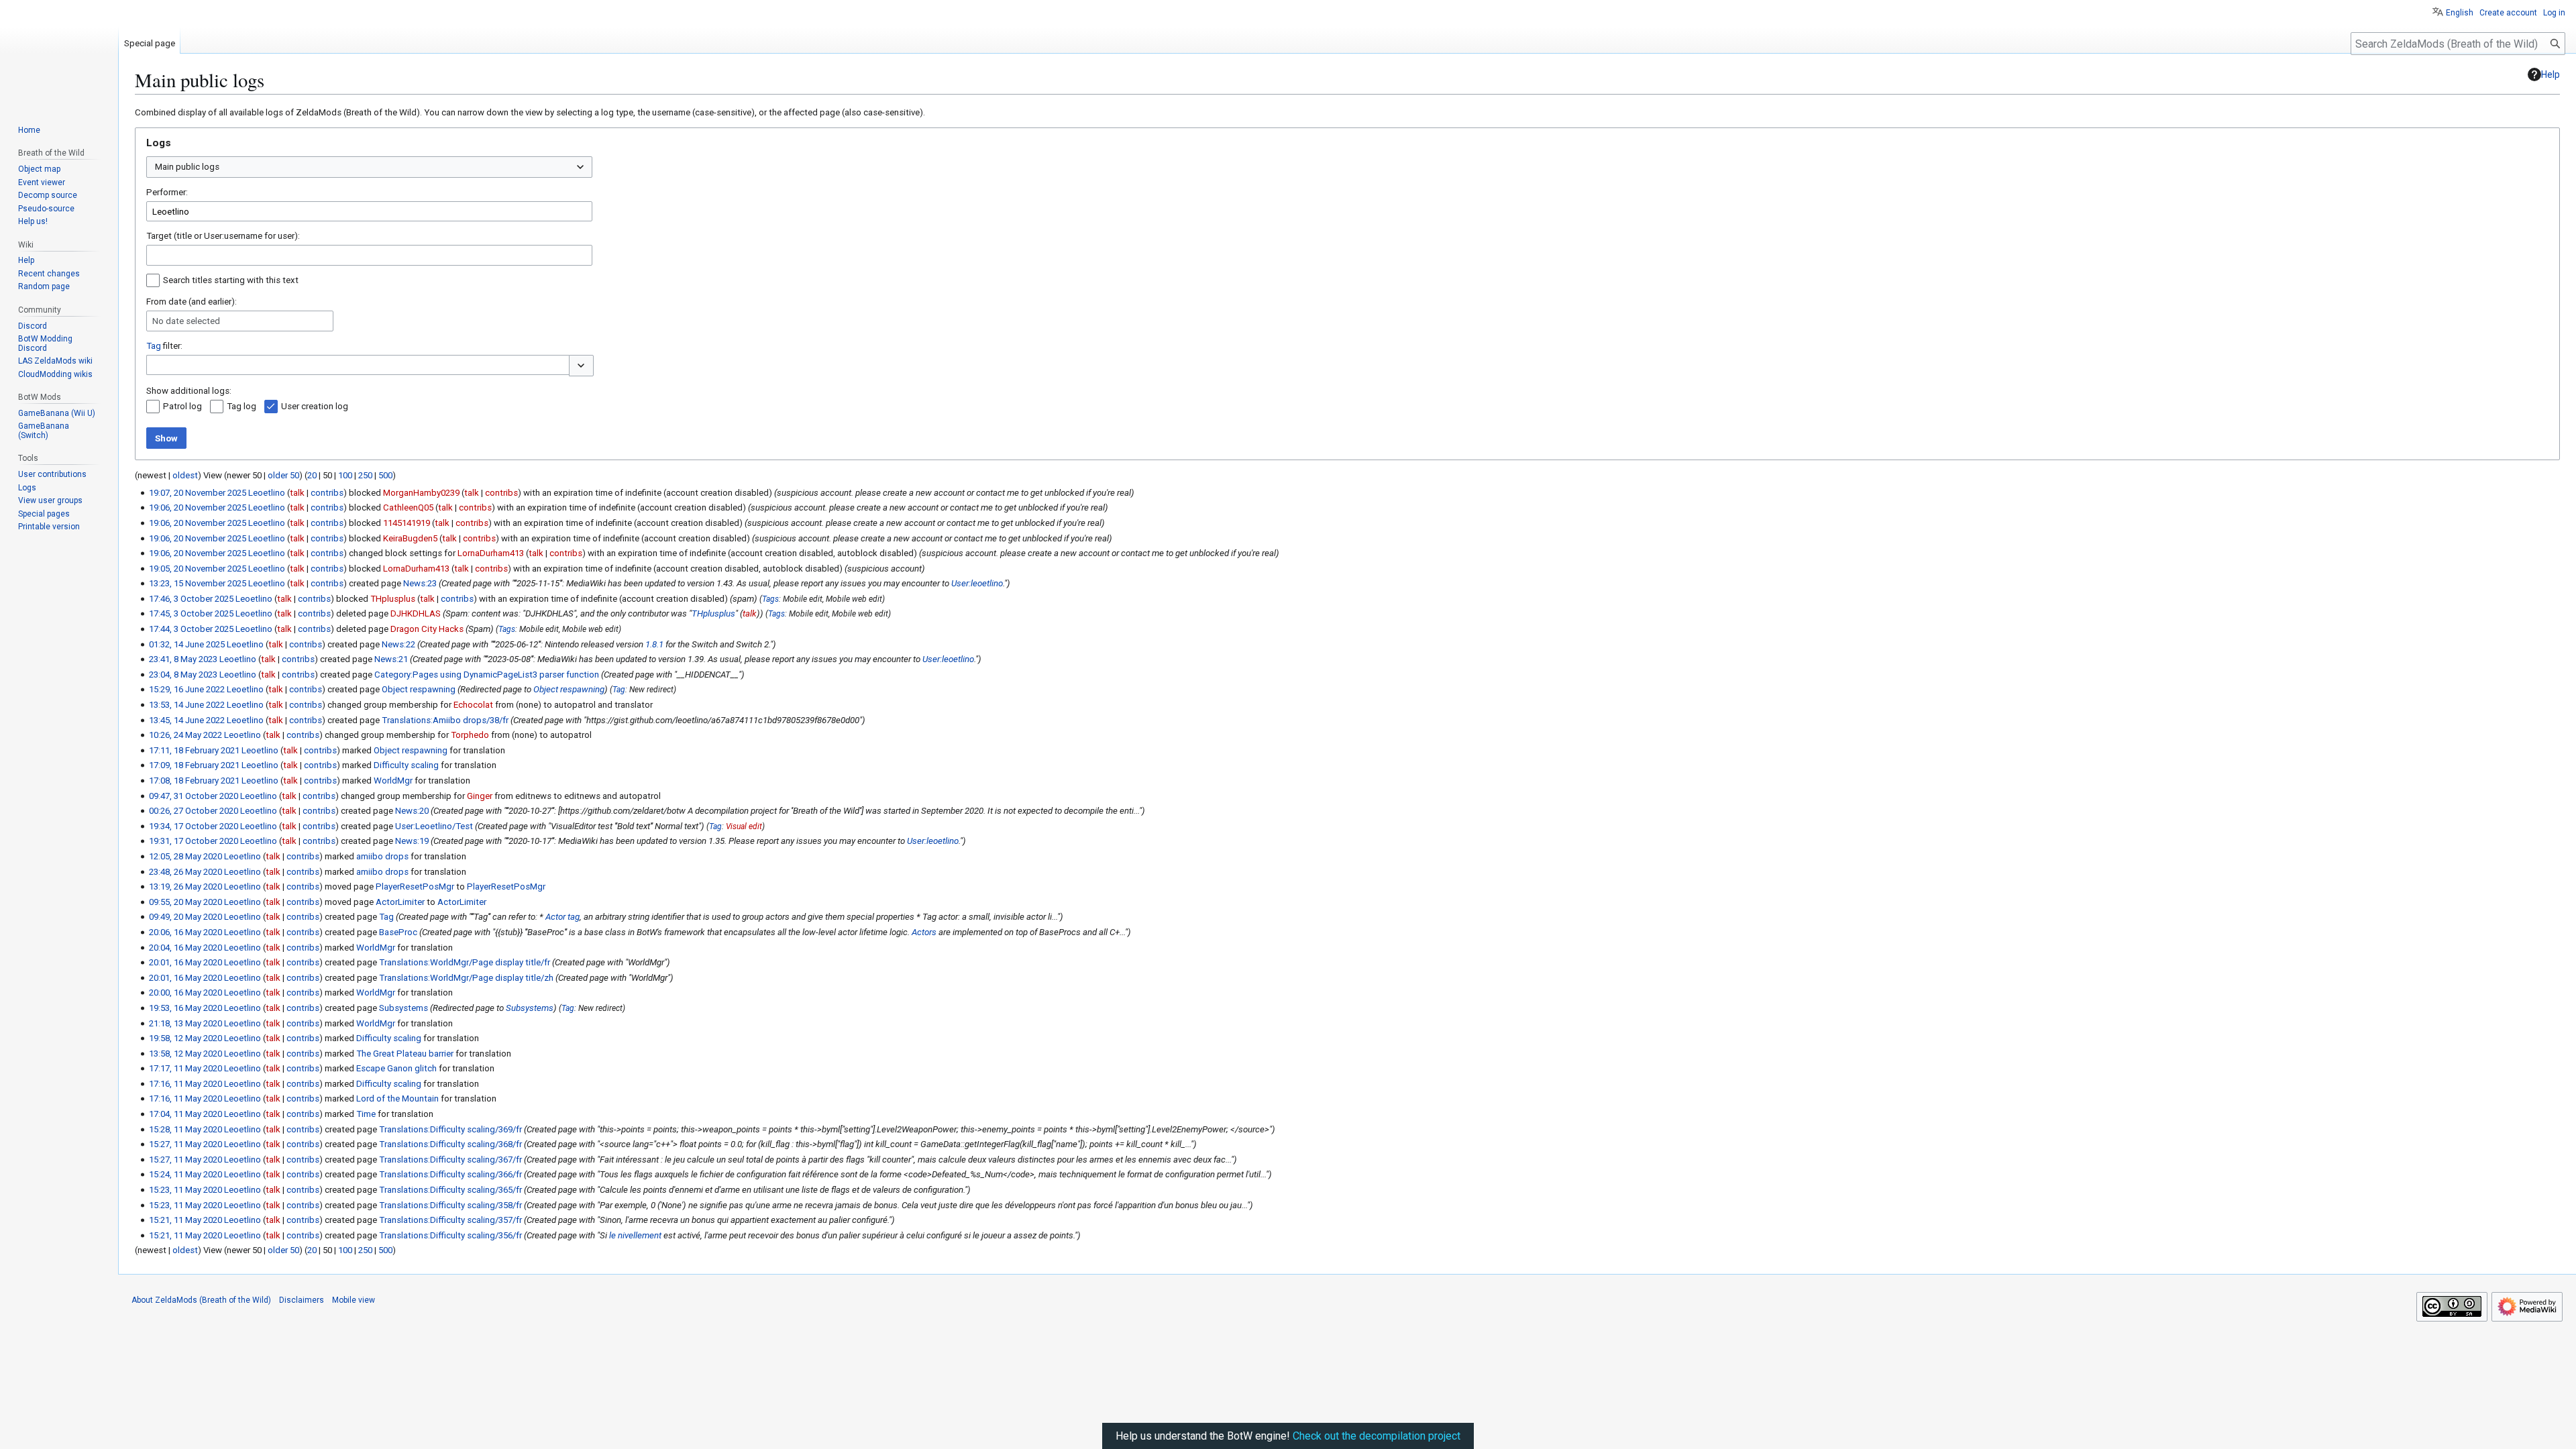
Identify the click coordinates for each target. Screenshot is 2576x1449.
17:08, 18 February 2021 (194, 781)
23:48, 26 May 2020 (185, 872)
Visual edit (744, 826)
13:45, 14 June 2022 (187, 720)
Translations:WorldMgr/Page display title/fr (465, 962)
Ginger (480, 796)
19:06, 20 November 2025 (198, 507)
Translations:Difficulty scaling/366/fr (450, 1174)
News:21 (391, 659)
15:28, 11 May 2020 (185, 1129)
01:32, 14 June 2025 (187, 644)
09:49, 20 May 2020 (185, 917)
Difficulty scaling (406, 765)
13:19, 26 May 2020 (185, 887)
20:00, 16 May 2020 (185, 992)
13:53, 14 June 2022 (187, 705)
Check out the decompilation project (1377, 1436)
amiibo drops (382, 856)
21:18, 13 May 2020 (185, 1023)
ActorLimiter (400, 902)
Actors (924, 932)
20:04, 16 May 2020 (185, 948)
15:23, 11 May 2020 (185, 1190)
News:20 (412, 811)
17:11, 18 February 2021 (194, 750)
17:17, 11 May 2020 (185, 1068)
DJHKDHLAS (416, 613)
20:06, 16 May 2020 (185, 932)
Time (366, 1114)
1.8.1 (654, 644)
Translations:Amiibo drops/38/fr (445, 720)
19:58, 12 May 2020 (185, 1038)
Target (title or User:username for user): (223, 236)
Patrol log (182, 406)
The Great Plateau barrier (405, 1054)
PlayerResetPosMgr (415, 887)
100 (345, 475)
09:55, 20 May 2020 (185, 902)
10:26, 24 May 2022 (185, 735)
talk (297, 493)
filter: (164, 346)
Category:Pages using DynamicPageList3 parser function (487, 675)
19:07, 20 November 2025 (198, 493)
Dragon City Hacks (427, 629)
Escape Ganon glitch (396, 1068)
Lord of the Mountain (397, 1098)
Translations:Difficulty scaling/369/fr (450, 1129)
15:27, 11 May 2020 (185, 1144)
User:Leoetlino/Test (434, 826)
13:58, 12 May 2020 (185, 1054)
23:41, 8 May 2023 (183, 659)
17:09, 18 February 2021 (194, 765)
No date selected (186, 321)
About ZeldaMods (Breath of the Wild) (201, 1300)
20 (312, 475)
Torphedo (470, 735)
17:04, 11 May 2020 (185, 1114)
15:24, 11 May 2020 (185, 1174)
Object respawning (419, 689)
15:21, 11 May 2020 (185, 1220)
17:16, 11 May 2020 (185, 1084)
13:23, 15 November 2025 (198, 583)
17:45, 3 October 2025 (191, 613)
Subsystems (404, 1008)
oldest (185, 475)
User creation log (315, 406)
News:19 (412, 841)
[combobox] (369, 167)
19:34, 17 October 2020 (194, 826)
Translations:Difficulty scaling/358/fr (450, 1205)
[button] (581, 366)
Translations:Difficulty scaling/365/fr (450, 1190)
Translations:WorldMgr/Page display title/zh (466, 978)
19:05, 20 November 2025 (198, 569)
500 (385, 475)
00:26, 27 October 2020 (194, 811)
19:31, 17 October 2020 (194, 841)
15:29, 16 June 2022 (187, 689)
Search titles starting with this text (231, 280)
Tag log (241, 406)
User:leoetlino (977, 583)
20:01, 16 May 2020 (185, 962)
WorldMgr (393, 781)
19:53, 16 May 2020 (185, 1008)
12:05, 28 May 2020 (185, 856)
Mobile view (354, 1300)
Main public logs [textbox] (187, 167)
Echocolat (473, 705)
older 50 (283, 475)
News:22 (398, 644)
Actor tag (562, 917)
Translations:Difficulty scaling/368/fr (450, 1144)
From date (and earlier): (192, 302)
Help (2551, 74)
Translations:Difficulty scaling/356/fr (450, 1235)
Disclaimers (302, 1300)
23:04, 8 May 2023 (183, 675)
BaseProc (398, 932)
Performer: (167, 192)
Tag (154, 346)
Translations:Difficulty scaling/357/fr (450, 1220)
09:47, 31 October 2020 (194, 796)
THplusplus (713, 613)
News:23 (420, 583)
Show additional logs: (189, 391)
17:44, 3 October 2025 (191, 629)
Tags (770, 599)
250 (365, 475)
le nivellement (635, 1235)
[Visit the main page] (59, 54)
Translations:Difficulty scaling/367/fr (450, 1160)
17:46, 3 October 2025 (191, 599)
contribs (327, 493)
